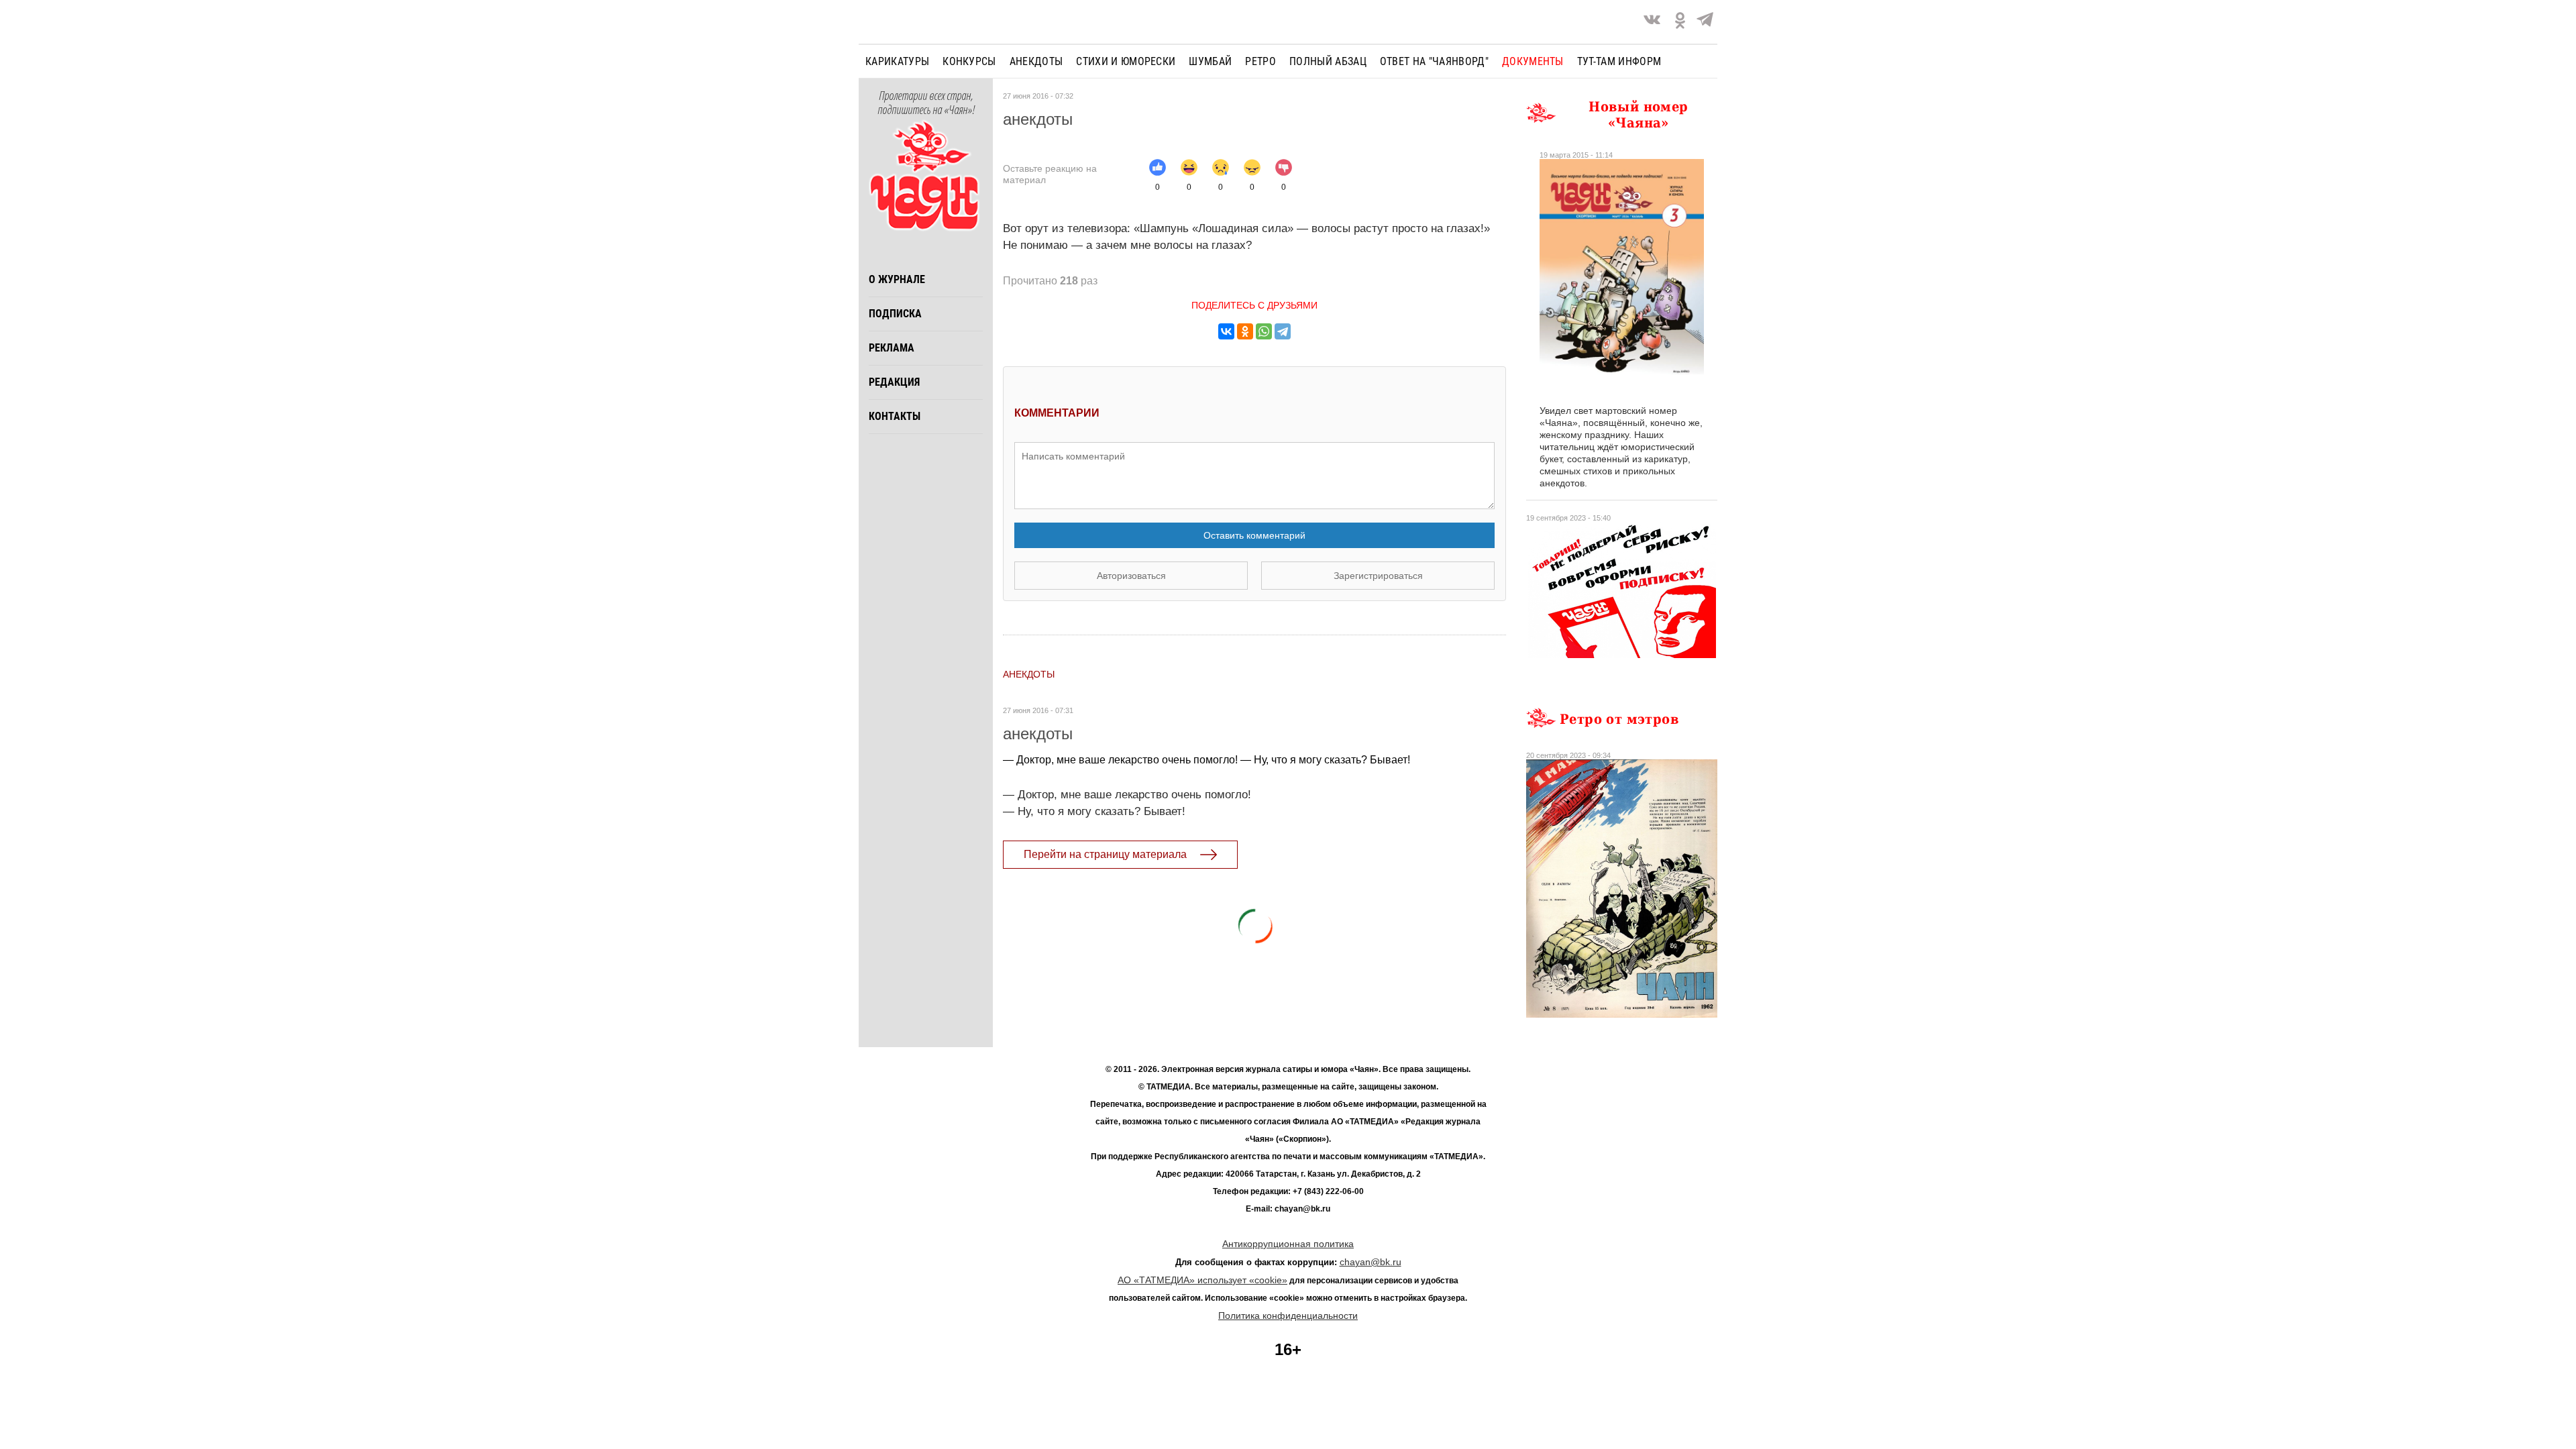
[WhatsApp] (1264, 331)
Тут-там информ (1619, 61)
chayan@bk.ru (1371, 1262)
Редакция (894, 382)
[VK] (1652, 22)
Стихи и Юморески (1126, 61)
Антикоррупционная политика (1288, 1244)
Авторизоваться (1131, 576)
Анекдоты (1036, 61)
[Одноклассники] (1245, 331)
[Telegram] (1705, 22)
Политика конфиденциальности (1288, 1316)
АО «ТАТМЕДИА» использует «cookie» (1202, 1280)
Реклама (892, 348)
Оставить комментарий (1254, 535)
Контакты (895, 416)
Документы (1533, 61)
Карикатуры (897, 61)
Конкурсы (969, 61)
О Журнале (897, 279)
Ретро (1260, 61)
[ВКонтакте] (1226, 331)
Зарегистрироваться (1378, 576)
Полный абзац (1328, 61)
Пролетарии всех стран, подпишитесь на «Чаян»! (926, 103)
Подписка (895, 314)
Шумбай (1210, 61)
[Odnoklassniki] (1680, 22)
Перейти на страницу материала (1105, 854)
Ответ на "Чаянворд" (1434, 61)
